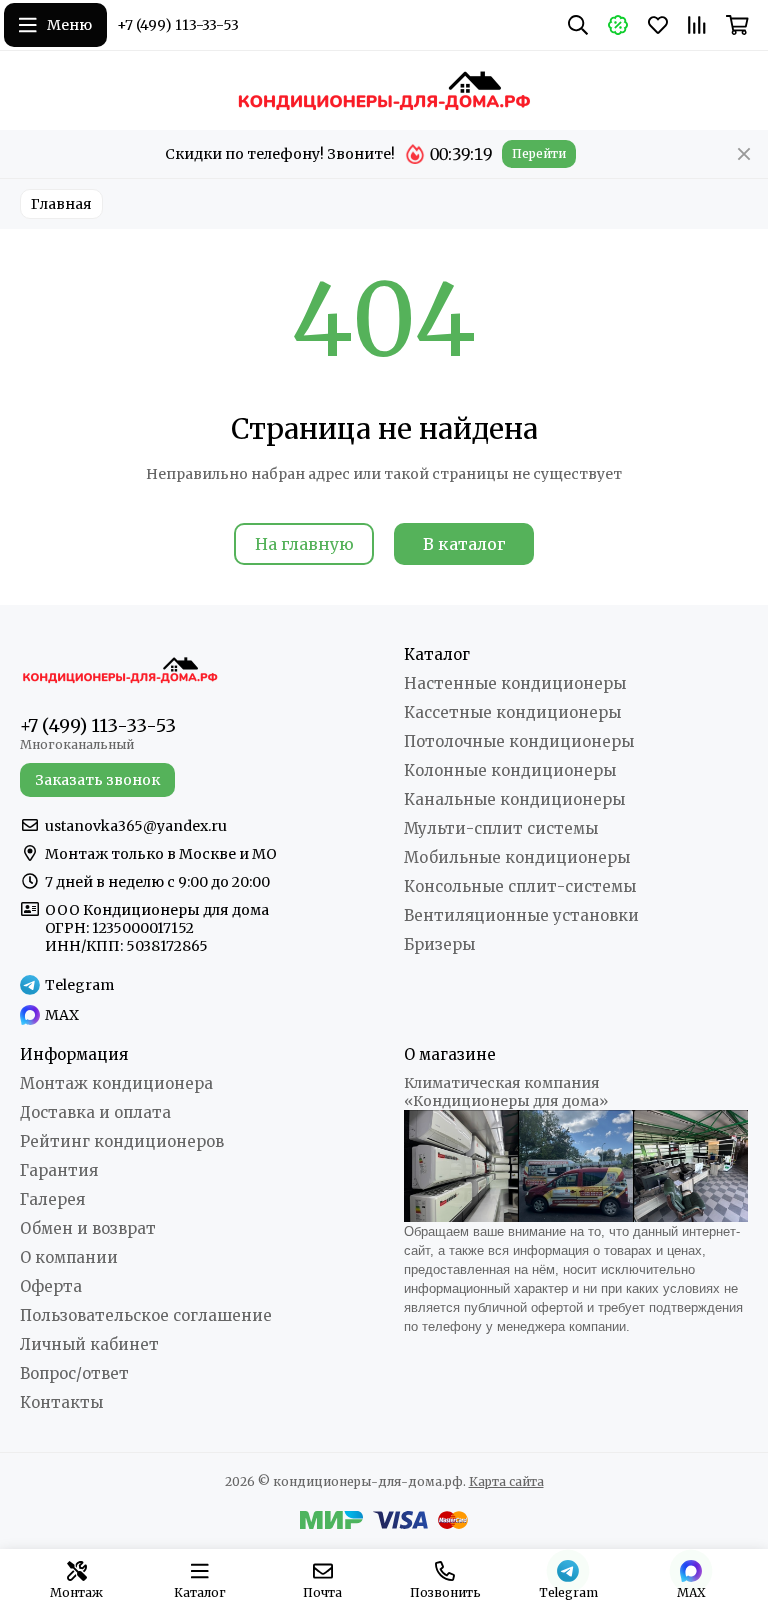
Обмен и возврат (88, 1228)
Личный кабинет (89, 1344)
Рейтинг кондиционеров (122, 1141)
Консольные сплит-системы (520, 886)
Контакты (61, 1402)
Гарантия (59, 1170)
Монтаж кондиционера (116, 1083)
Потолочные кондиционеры (519, 741)
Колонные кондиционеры (510, 770)
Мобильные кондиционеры (517, 857)
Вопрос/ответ (74, 1373)
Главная (61, 204)
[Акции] (618, 25)
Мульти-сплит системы (501, 828)
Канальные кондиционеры (514, 799)
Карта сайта (506, 1481)
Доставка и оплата (95, 1112)
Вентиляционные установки (521, 915)
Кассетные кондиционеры (512, 712)
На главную (304, 544)
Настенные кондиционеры (515, 683)
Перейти (539, 153)
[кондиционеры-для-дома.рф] (384, 90)
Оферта (51, 1286)
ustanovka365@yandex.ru (136, 826)
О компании (69, 1257)
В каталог (464, 544)
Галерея (52, 1199)
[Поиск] (578, 25)
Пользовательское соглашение (146, 1315)
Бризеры (439, 944)
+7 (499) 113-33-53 (178, 25)
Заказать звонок (97, 780)
